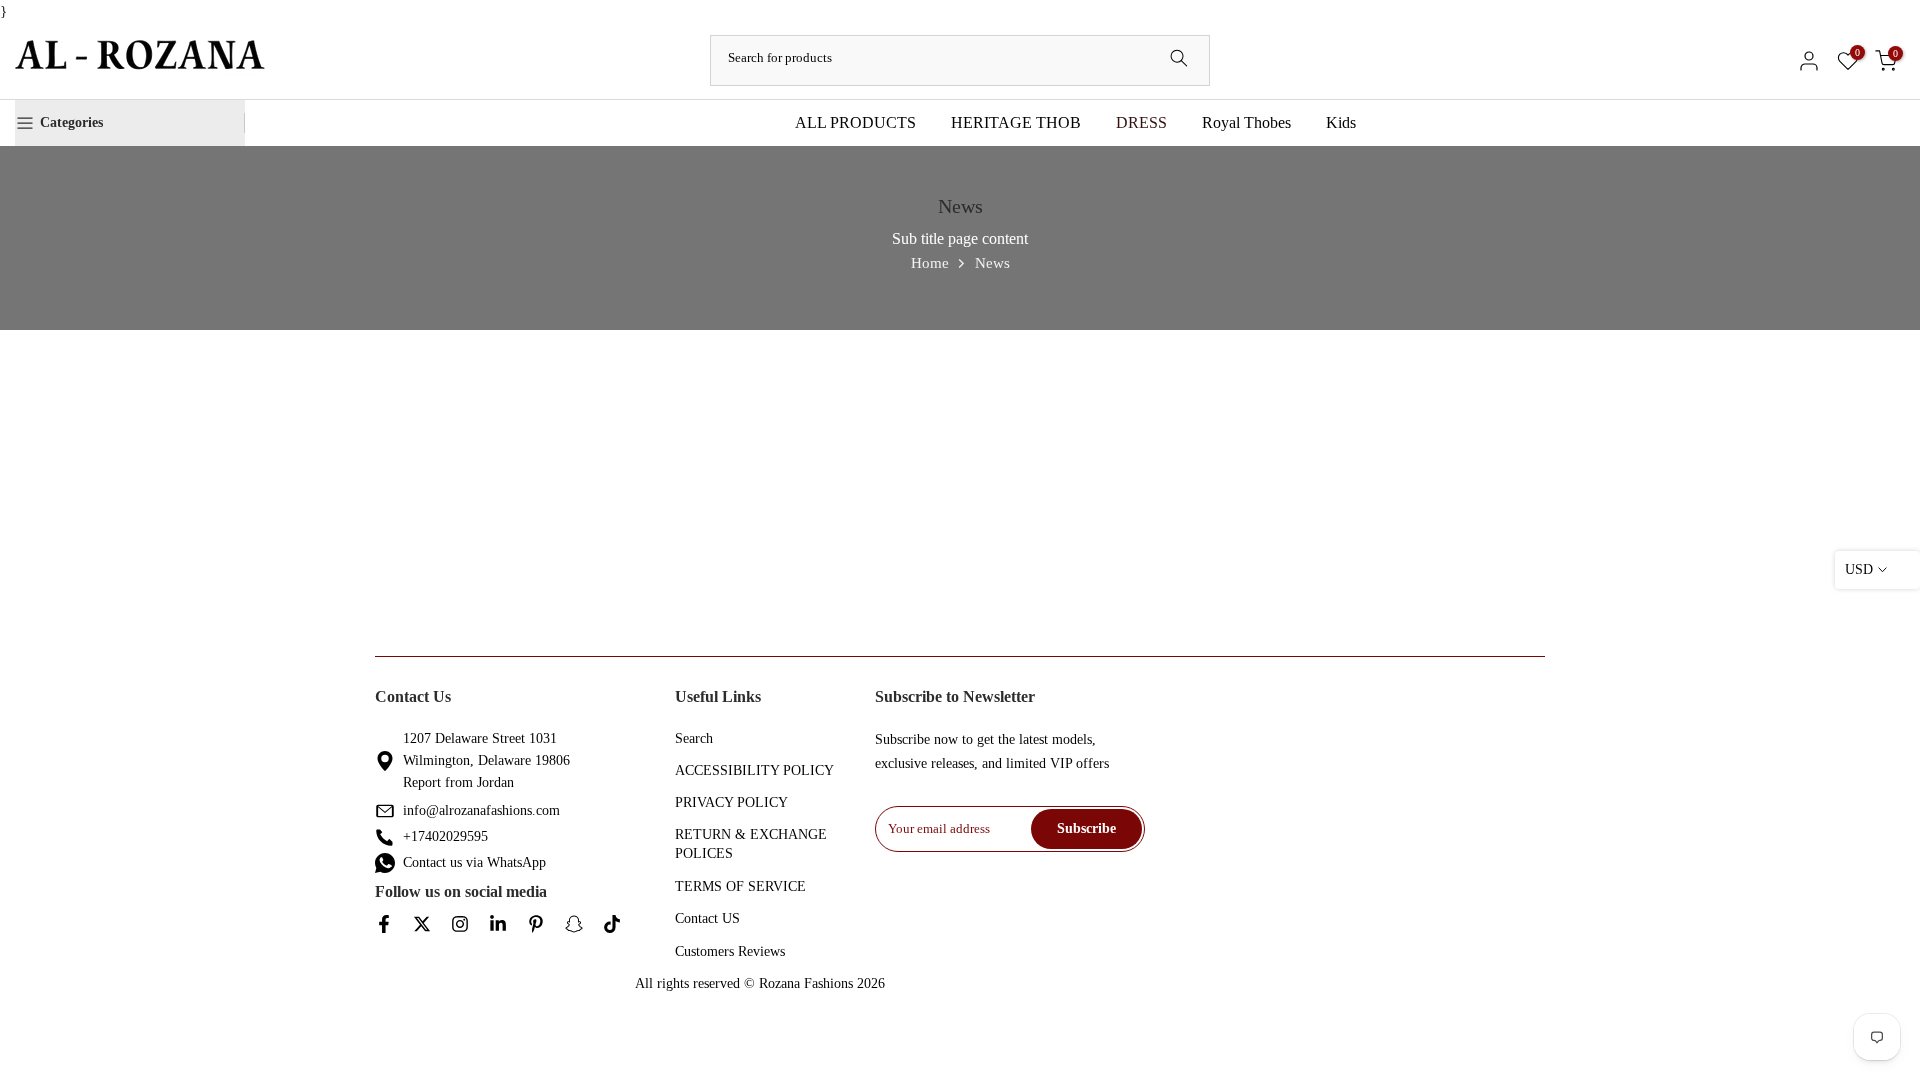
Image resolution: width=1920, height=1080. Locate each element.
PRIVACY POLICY (731, 802)
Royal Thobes (1246, 122)
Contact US (707, 918)
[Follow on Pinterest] (536, 925)
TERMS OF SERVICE (740, 886)
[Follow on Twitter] (422, 925)
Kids (1341, 122)
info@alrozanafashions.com (481, 810)
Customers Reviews (730, 951)
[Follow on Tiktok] (612, 925)
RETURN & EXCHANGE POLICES (751, 844)
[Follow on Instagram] (460, 925)
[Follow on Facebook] (384, 925)
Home (930, 263)
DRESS (1141, 122)
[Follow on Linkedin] (498, 925)
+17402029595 (445, 836)
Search (694, 738)
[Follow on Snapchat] (574, 925)
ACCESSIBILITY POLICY (754, 770)
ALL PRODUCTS (855, 122)
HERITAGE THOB (1016, 122)
